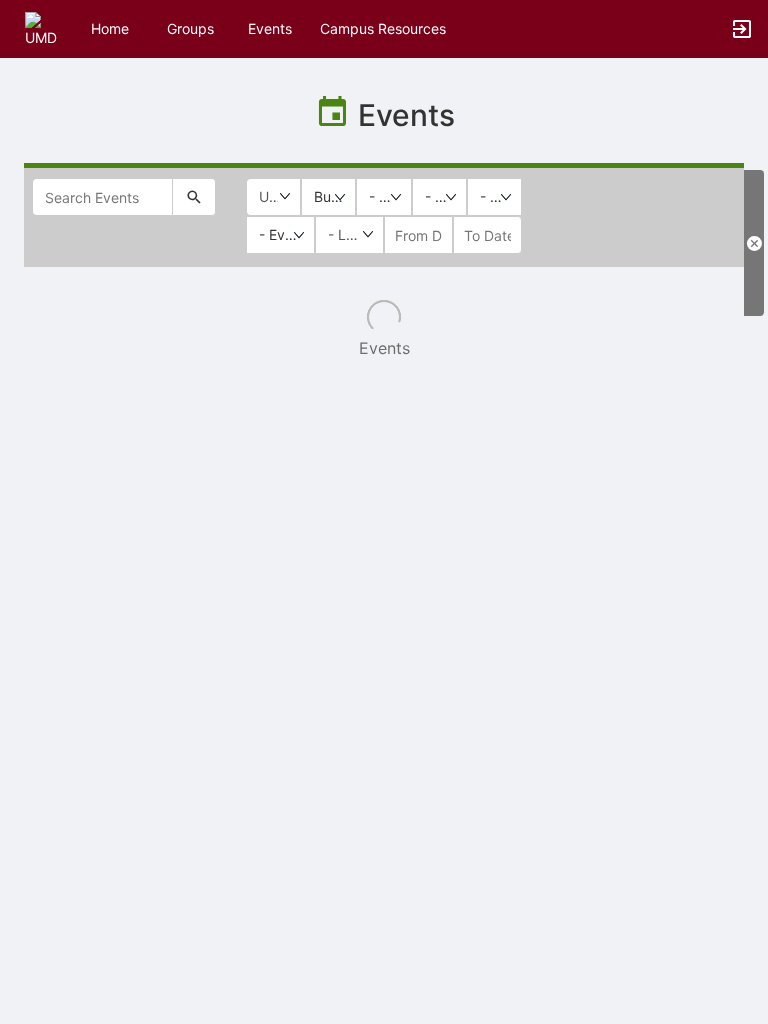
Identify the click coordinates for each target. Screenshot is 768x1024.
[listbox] (328, 197)
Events (270, 28)
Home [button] (110, 28)
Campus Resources (383, 28)
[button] (42, 27)
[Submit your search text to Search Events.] (194, 197)
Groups (190, 28)
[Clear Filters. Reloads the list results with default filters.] (754, 243)
